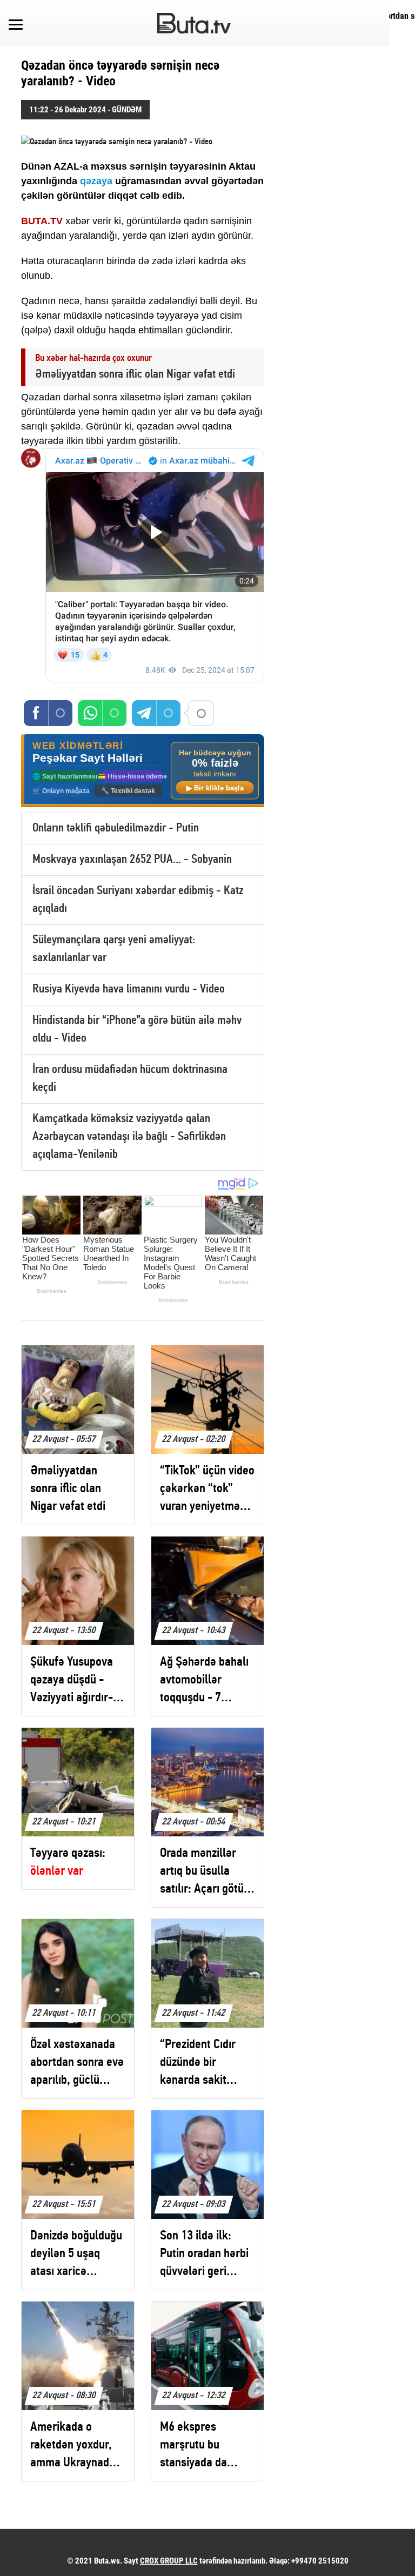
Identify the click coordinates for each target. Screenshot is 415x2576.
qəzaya (98, 181)
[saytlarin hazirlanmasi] (143, 771)
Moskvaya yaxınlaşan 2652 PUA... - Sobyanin (132, 860)
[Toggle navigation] (16, 23)
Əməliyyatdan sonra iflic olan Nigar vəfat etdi (135, 375)
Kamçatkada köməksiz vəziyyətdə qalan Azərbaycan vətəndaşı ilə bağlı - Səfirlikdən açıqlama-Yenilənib (129, 1137)
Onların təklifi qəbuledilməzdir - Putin (116, 829)
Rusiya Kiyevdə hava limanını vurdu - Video (129, 990)
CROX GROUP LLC (169, 2561)
